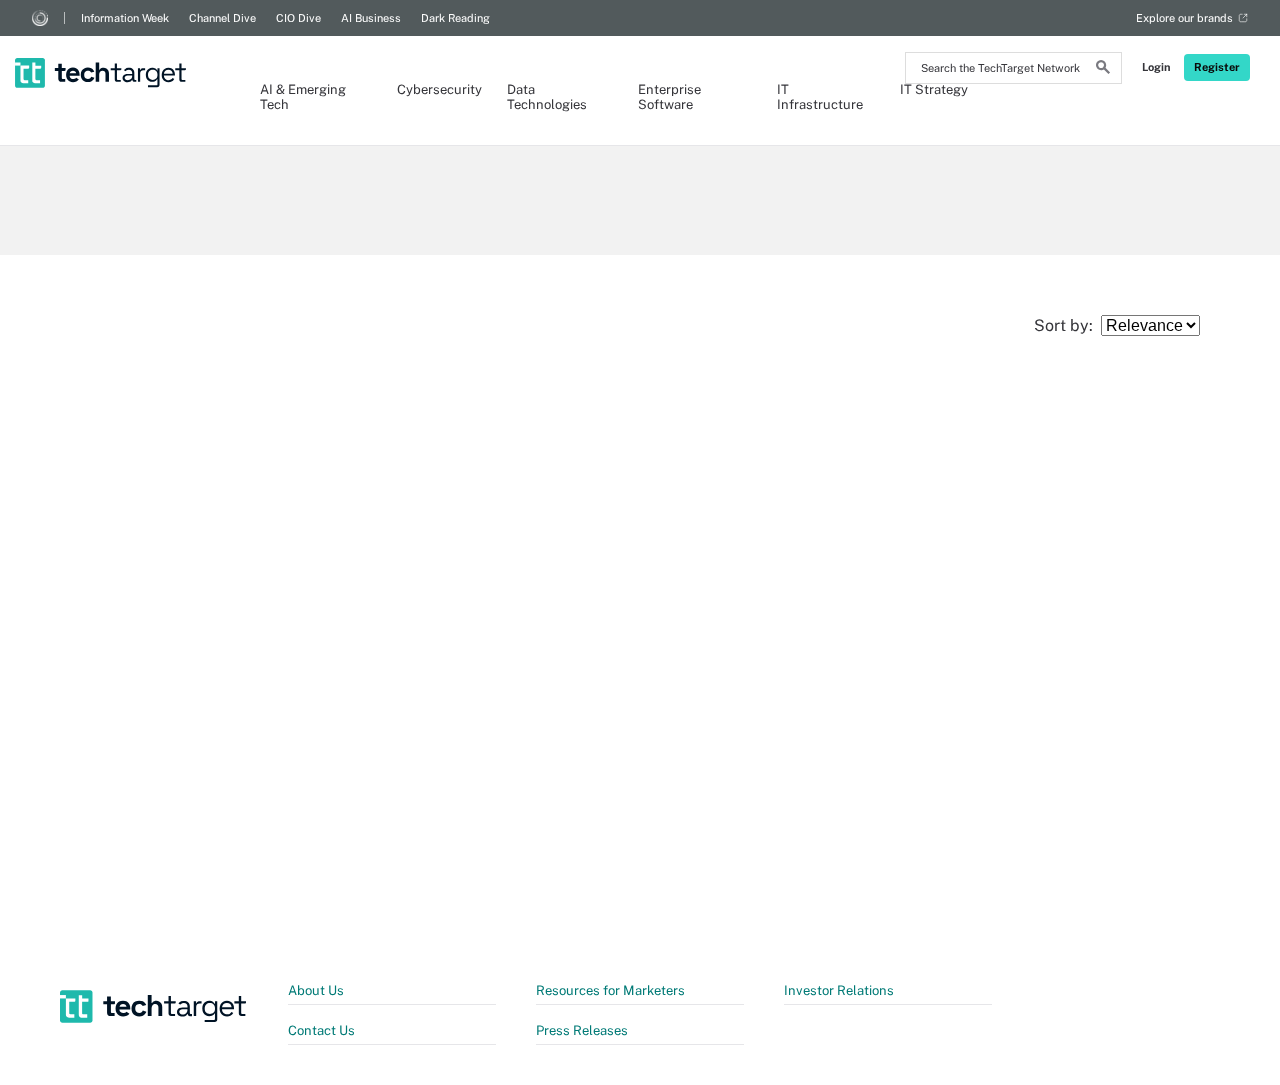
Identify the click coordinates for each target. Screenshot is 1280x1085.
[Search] (1103, 70)
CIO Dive (298, 18)
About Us (316, 990)
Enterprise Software (669, 97)
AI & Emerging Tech (303, 97)
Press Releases (582, 1030)
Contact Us (321, 1030)
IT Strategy (934, 89)
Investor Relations (839, 990)
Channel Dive (222, 18)
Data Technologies (547, 97)
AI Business (371, 18)
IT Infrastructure (818, 97)
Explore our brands (1184, 18)
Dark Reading (455, 18)
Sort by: (1067, 325)
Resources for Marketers (610, 990)
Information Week (125, 18)
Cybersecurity (432, 89)
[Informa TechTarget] (40, 18)
